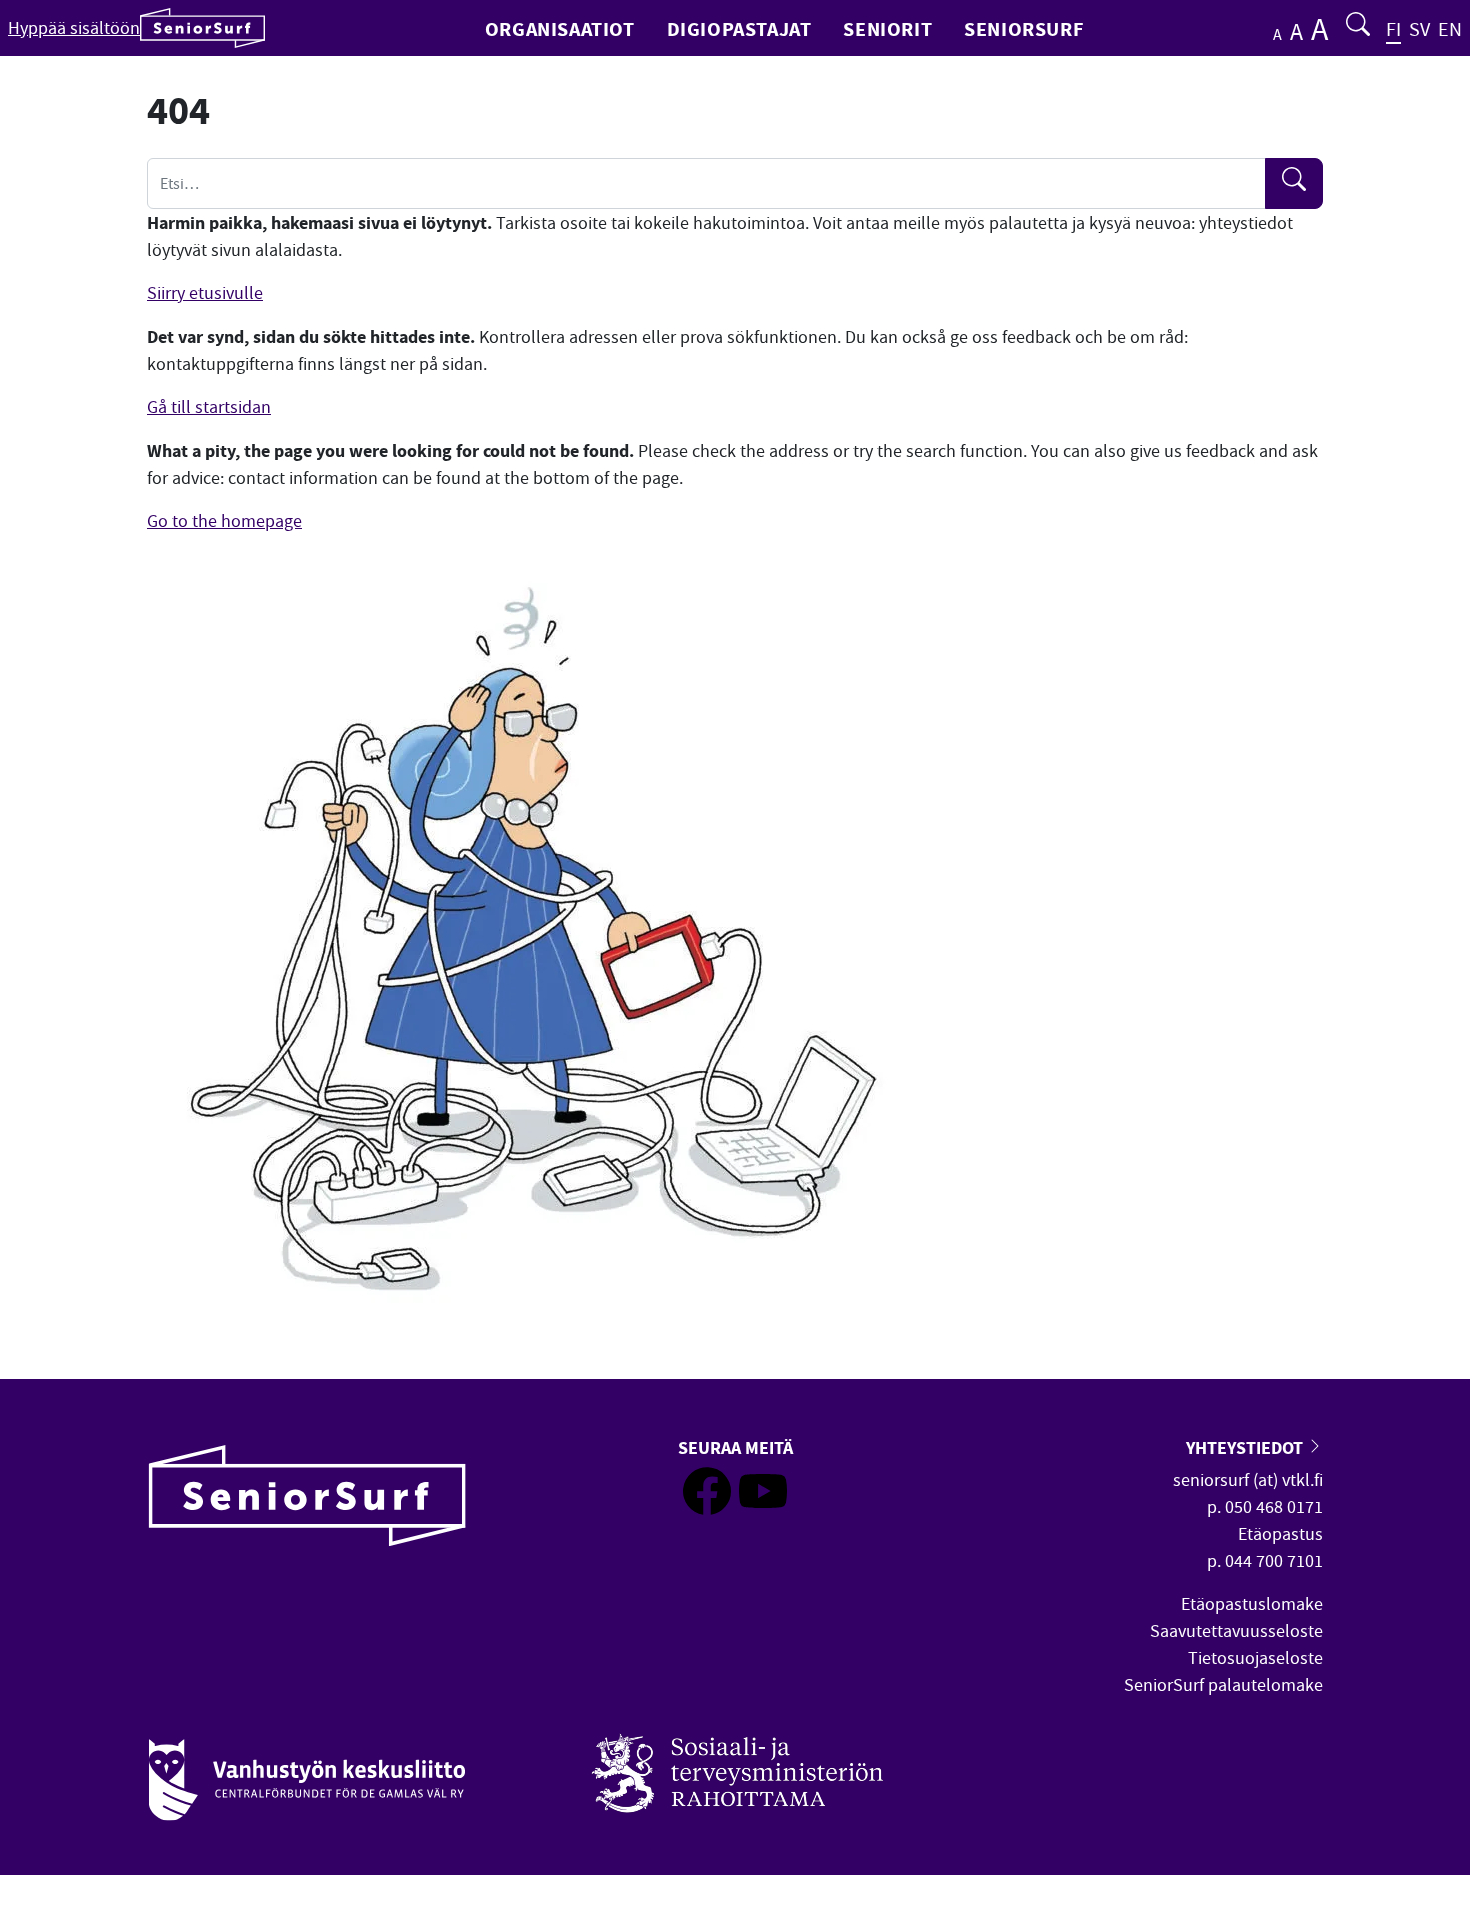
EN (1450, 29)
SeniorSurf (1023, 28)
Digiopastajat (739, 28)
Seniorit (887, 28)
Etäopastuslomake (1252, 1604)
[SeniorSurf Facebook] (707, 1509)
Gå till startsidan (209, 407)
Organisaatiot (560, 28)
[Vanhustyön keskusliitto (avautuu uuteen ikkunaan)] (307, 1768)
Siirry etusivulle (205, 293)
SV (1419, 29)
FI (1393, 29)
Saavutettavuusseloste (1236, 1631)
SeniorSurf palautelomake (1223, 1685)
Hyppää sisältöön (74, 28)
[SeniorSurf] (202, 28)
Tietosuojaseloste (1255, 1658)
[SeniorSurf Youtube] (763, 1509)
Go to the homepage (224, 521)
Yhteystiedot (1246, 1447)
